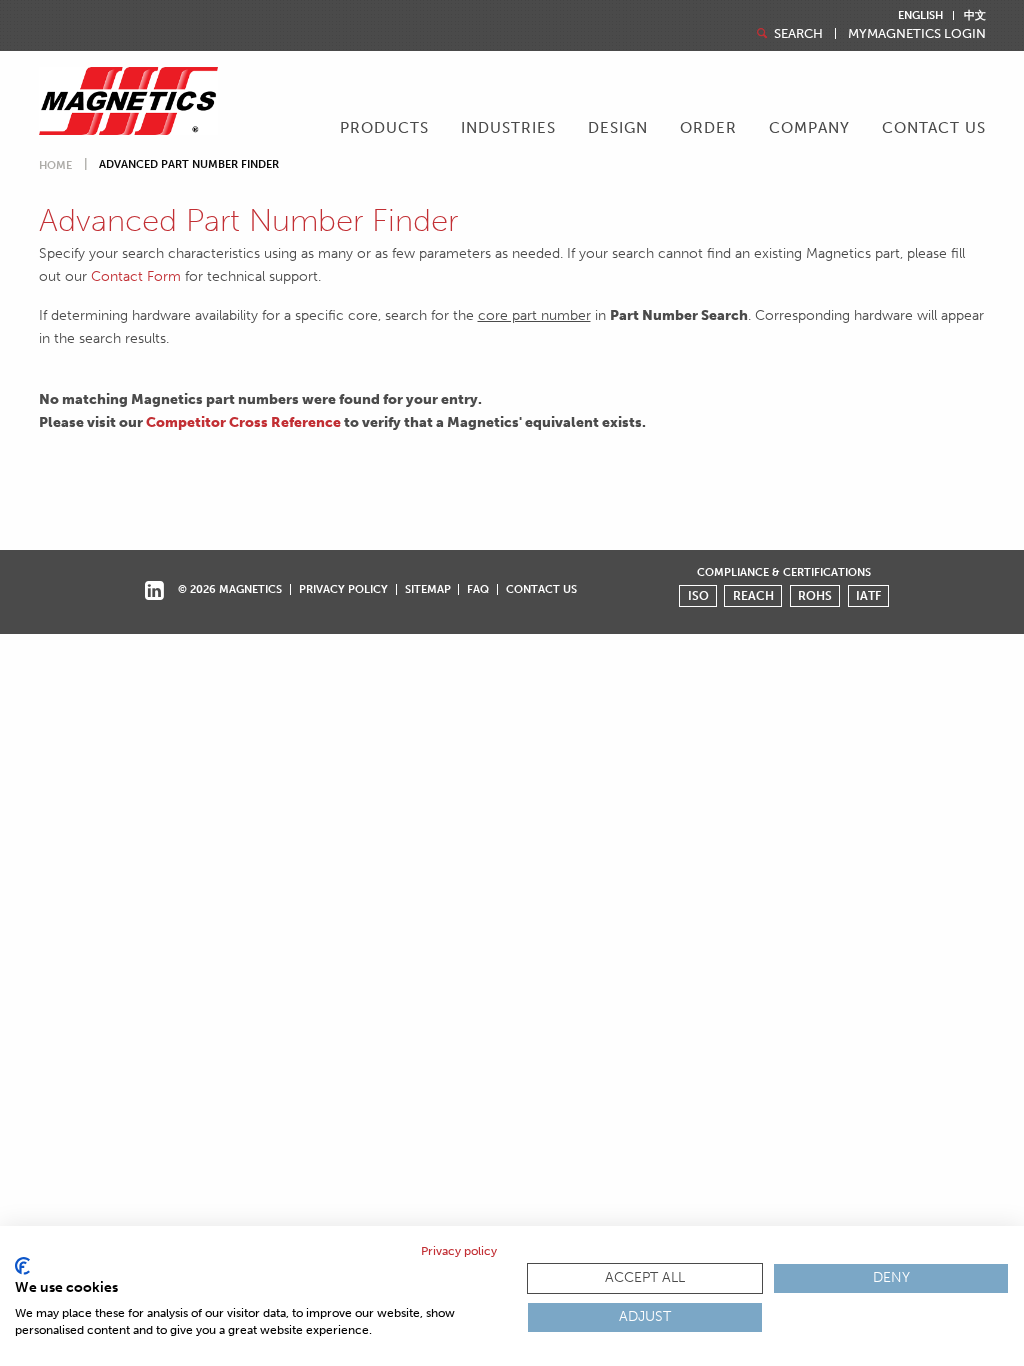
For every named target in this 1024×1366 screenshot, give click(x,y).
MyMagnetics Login (917, 33)
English (920, 15)
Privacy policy (459, 1251)
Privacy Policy (343, 589)
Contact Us (934, 128)
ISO (698, 596)
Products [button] (384, 128)
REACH (753, 596)
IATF (868, 596)
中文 (975, 15)
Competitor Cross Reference (243, 422)
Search (797, 33)
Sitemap (428, 589)
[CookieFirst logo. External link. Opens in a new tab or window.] (22, 1266)
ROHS (815, 596)
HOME (55, 165)
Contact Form (136, 276)
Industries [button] (508, 128)
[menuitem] (384, 130)
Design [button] (618, 128)
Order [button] (708, 128)
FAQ (478, 589)
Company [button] (809, 128)
